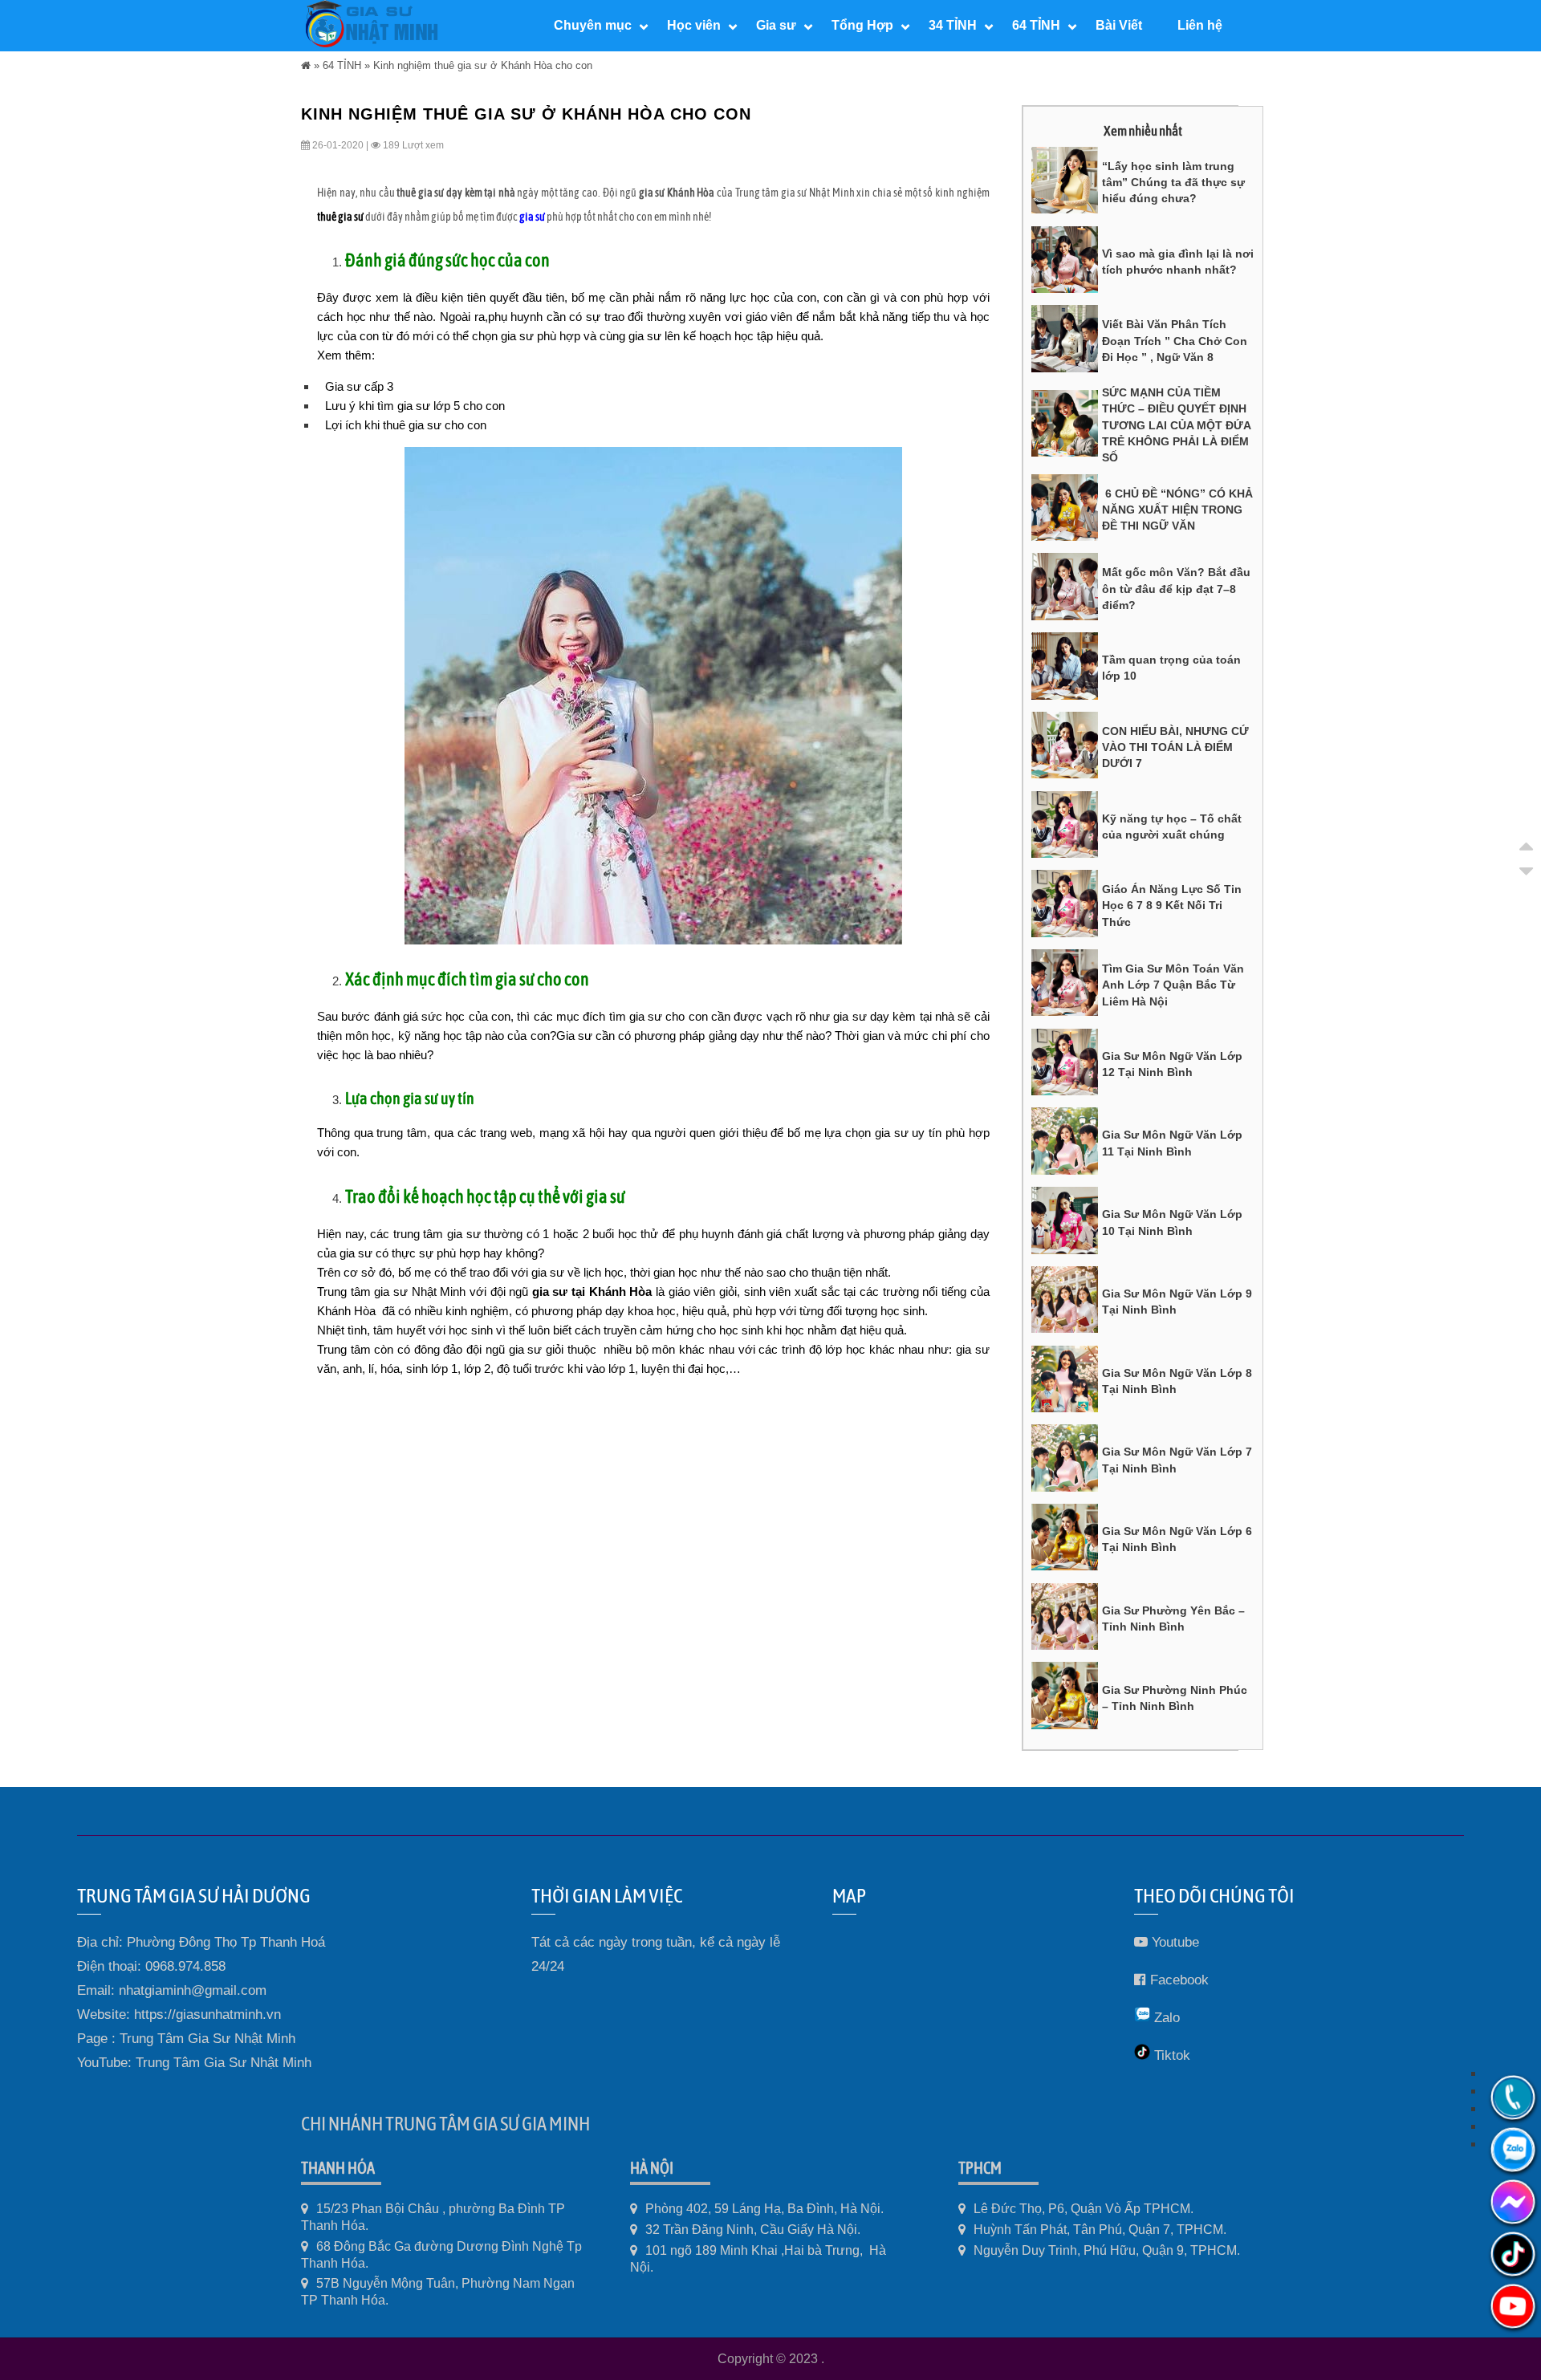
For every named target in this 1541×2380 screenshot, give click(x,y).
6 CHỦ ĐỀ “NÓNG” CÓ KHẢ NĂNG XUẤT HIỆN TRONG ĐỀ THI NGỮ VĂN (1177, 510)
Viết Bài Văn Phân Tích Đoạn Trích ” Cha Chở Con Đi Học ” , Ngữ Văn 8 (1175, 341)
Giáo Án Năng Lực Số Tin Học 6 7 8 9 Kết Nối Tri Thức (1172, 906)
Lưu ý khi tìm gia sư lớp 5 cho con (415, 406)
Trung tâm (344, 1292)
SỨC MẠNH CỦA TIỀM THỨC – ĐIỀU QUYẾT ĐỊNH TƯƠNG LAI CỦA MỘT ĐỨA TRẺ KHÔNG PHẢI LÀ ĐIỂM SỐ (1176, 425)
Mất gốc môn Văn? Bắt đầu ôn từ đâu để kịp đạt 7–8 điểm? (1176, 589)
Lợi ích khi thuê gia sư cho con (406, 425)
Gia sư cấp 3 (359, 386)
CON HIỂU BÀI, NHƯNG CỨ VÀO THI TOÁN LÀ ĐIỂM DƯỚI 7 (1175, 747)
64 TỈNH (342, 65)
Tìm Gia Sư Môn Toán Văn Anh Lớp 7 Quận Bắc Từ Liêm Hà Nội (1173, 985)
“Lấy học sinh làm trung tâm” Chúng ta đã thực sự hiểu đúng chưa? (1173, 183)
